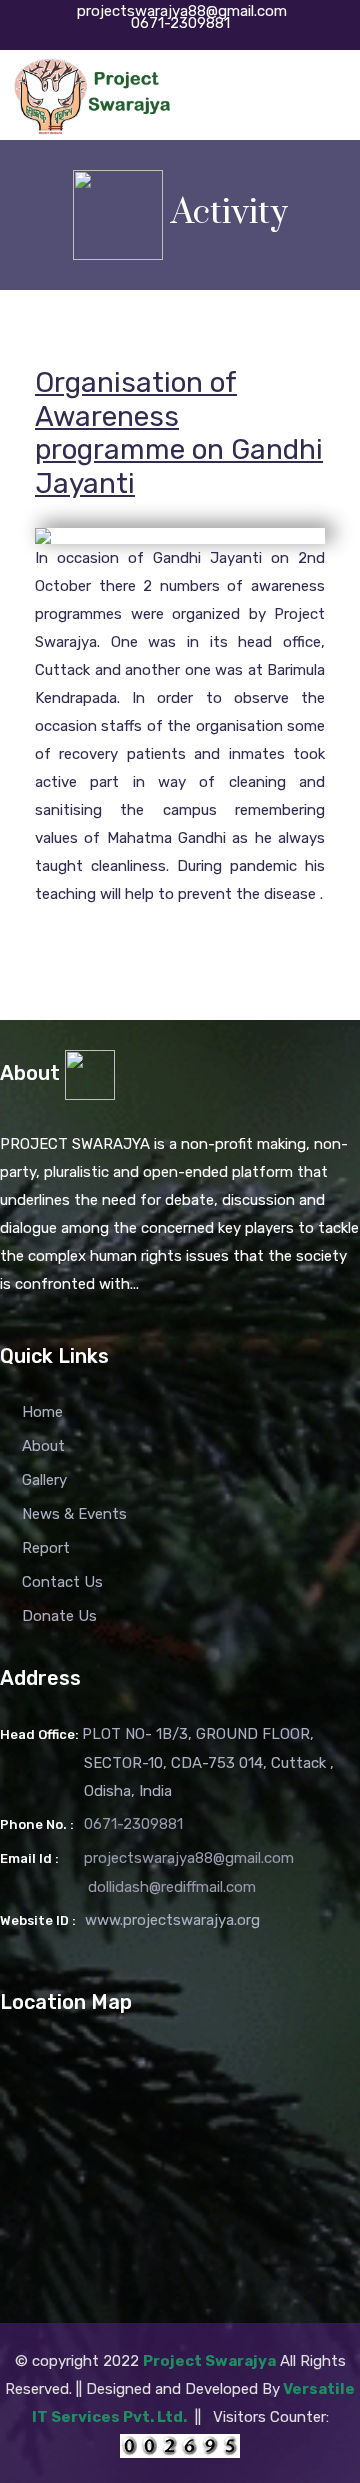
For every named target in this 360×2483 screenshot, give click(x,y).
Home (42, 1412)
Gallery (44, 1480)
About (43, 1446)
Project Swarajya (209, 2361)
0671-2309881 (180, 23)
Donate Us (59, 1616)
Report (46, 1548)
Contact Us (62, 1582)
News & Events (74, 1514)
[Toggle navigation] (327, 96)
